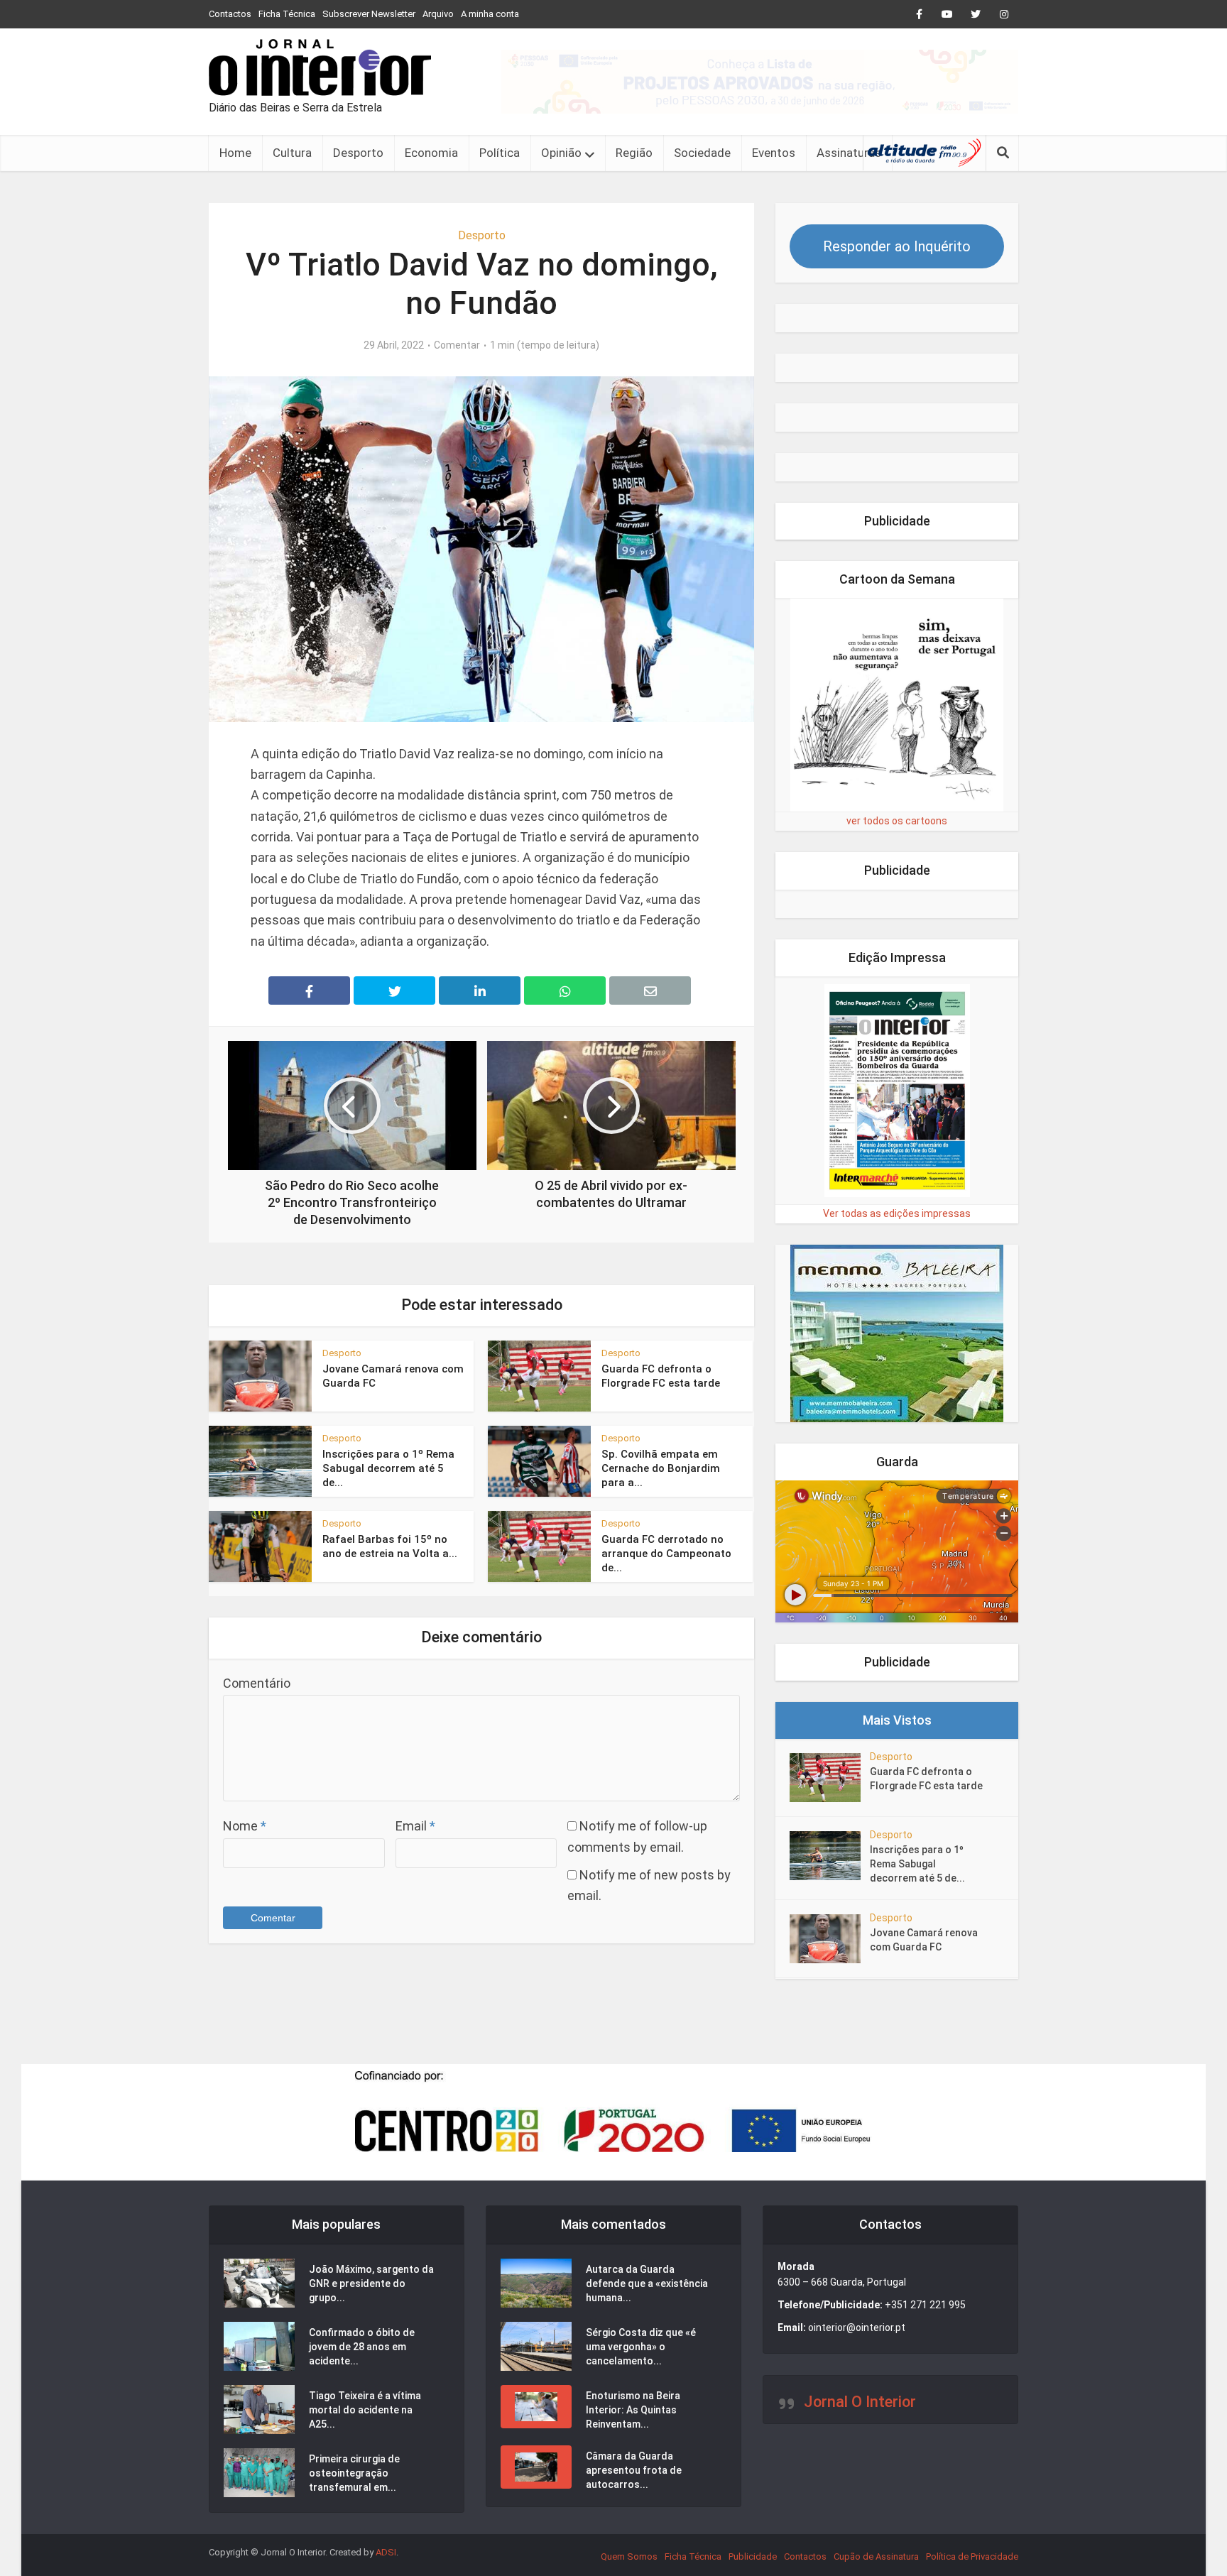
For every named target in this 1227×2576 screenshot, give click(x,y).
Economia (431, 153)
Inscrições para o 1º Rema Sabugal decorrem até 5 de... (388, 1469)
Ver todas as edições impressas (897, 1213)
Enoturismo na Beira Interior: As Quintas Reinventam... (633, 2410)
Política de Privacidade (972, 2556)
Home (235, 153)
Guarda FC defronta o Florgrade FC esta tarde (926, 1779)
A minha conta (490, 14)
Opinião (561, 153)
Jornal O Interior (860, 2402)
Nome (245, 1826)
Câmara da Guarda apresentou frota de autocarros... (634, 2470)
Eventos (774, 153)
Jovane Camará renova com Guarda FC (924, 1940)
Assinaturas (849, 153)
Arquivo (438, 14)
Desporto (358, 153)
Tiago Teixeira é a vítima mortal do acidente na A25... (365, 2410)
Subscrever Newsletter (369, 14)
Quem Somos (629, 2556)
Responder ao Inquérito (897, 246)
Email (415, 1826)
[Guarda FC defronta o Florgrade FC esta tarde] (830, 1778)
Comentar (457, 345)
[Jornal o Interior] (320, 67)
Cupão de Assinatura (876, 2556)
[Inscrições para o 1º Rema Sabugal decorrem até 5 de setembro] (830, 1856)
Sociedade (702, 153)
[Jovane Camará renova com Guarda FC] (830, 1939)
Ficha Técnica (287, 14)
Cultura (292, 153)
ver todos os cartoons (897, 821)
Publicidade (753, 2556)
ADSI (386, 2552)
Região (634, 153)
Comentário (257, 1683)
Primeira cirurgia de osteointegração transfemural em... (354, 2473)
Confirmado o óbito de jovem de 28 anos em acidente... (362, 2347)
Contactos (230, 14)
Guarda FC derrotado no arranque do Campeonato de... (666, 1554)
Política (500, 153)
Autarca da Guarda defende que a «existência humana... (647, 2283)
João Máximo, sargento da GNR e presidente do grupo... (371, 2283)
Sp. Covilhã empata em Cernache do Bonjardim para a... (661, 1469)
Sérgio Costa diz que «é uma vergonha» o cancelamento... (641, 2347)
